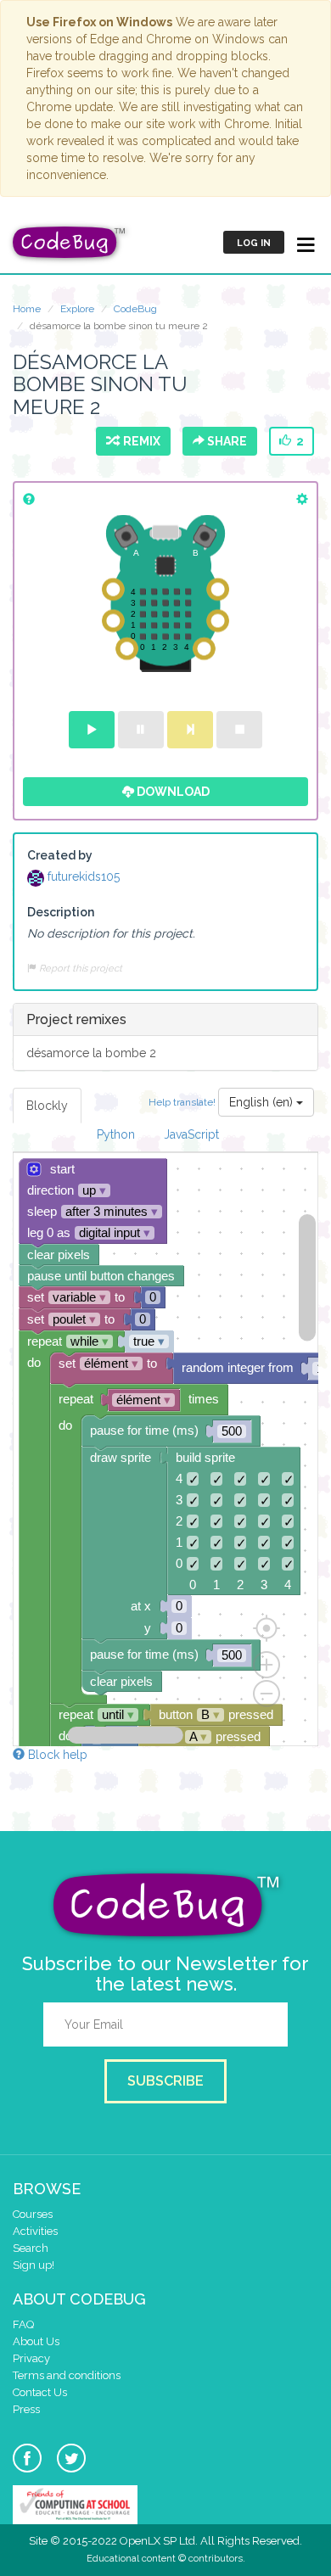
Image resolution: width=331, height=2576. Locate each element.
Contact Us (40, 2392)
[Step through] (190, 730)
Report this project (79, 968)
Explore (77, 309)
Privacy (31, 2358)
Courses (33, 2214)
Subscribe (165, 2081)
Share (226, 441)
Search (31, 2248)
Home (27, 309)
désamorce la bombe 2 (91, 1053)
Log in (254, 243)
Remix (139, 441)
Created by (60, 855)
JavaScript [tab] (191, 1134)
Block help (56, 1755)
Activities (35, 2231)
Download (172, 792)
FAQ (23, 2324)
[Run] (92, 730)
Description (61, 912)
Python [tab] (116, 1134)
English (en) (263, 1102)
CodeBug (135, 309)
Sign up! (34, 2265)
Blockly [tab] (47, 1106)
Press (26, 2409)
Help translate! (183, 1102)
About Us (36, 2341)
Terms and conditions (67, 2375)
